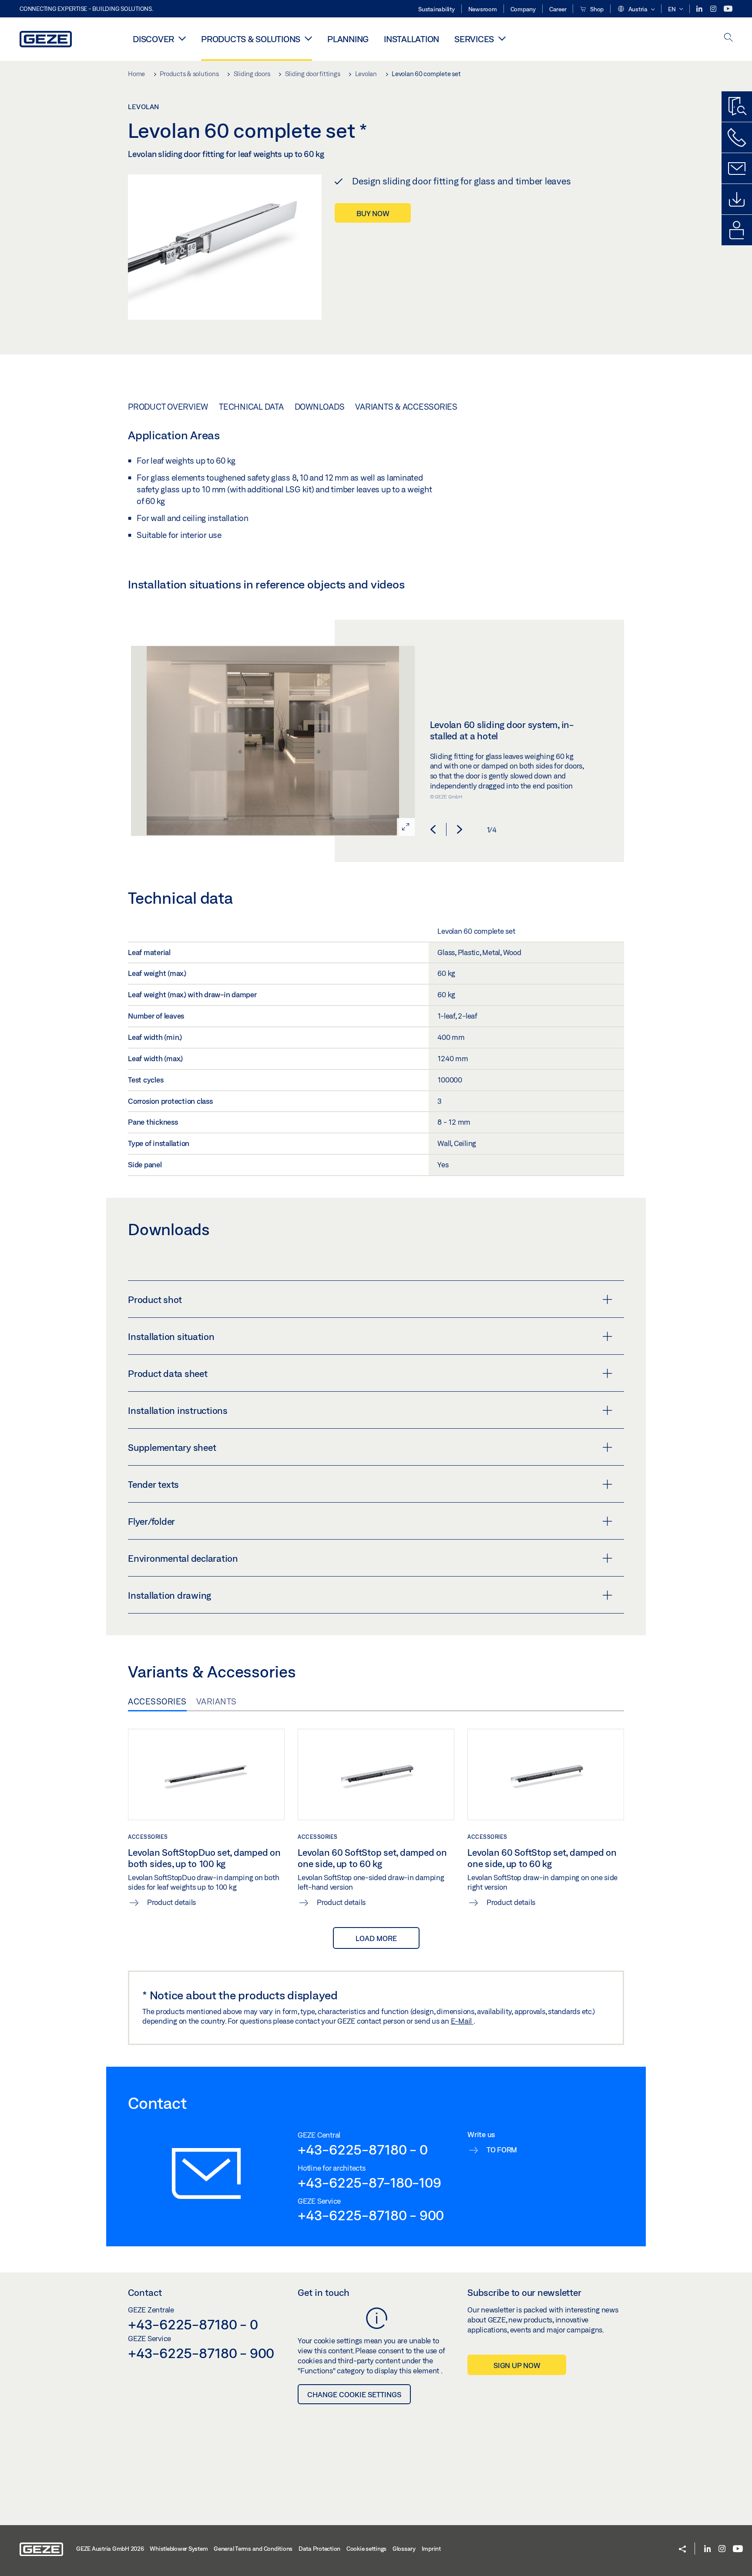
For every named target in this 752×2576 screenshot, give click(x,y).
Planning (348, 39)
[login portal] (737, 230)
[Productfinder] (737, 107)
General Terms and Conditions (253, 2549)
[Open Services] (502, 38)
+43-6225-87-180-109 (369, 2182)
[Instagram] (714, 9)
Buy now (373, 213)
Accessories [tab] (157, 1701)
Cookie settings (366, 2549)
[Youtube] (728, 9)
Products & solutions (251, 39)
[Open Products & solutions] (308, 38)
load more (376, 1938)
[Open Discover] (182, 38)
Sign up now (517, 2365)
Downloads (320, 407)
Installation (411, 39)
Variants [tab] (217, 1701)
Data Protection (319, 2549)
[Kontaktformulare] (737, 168)
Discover (153, 39)
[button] (636, 10)
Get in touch (324, 2292)
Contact (145, 2292)
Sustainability (436, 9)
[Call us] (737, 137)
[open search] (728, 38)
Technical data (251, 407)
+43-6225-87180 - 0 (363, 2149)
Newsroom (483, 9)
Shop (596, 9)
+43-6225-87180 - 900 (371, 2215)
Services (474, 39)
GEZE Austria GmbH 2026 (110, 2549)
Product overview (168, 407)
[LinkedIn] (700, 9)
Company (523, 9)
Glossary (404, 2549)
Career (558, 9)
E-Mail (462, 2021)
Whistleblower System (179, 2549)
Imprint (431, 2549)
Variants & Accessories (406, 407)
